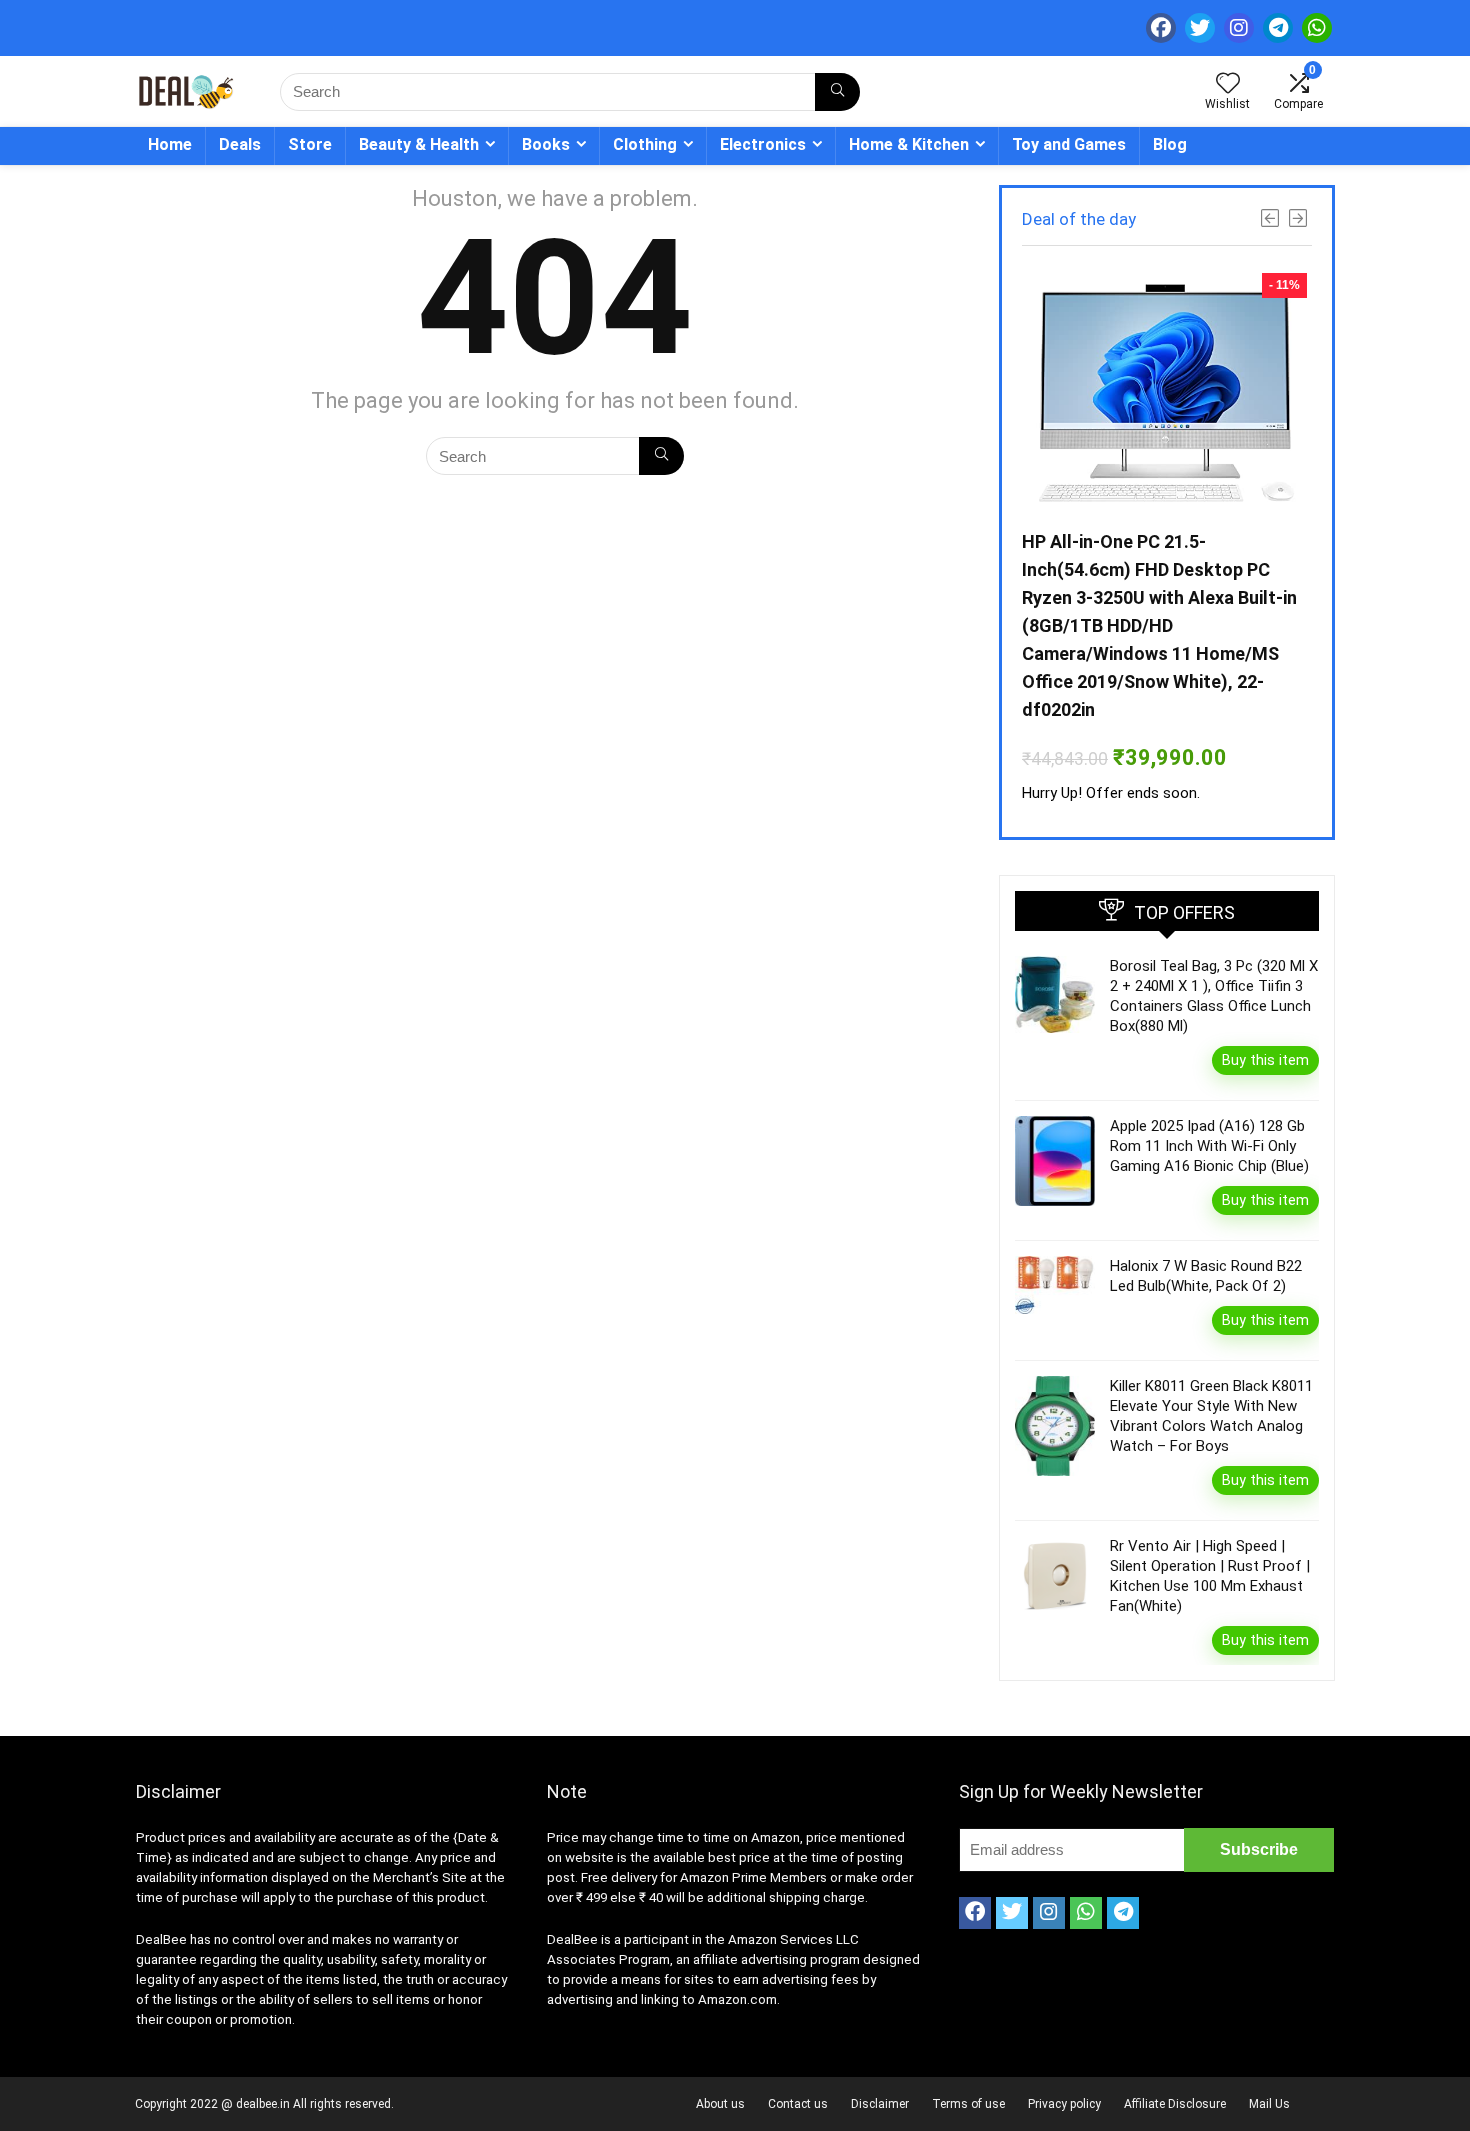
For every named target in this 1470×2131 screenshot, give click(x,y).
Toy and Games (1069, 144)
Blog (1170, 144)
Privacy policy (1064, 2104)
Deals (240, 144)
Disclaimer (880, 2104)
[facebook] (1161, 28)
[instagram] (1239, 28)
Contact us (798, 2104)
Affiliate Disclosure (1175, 2104)
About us (720, 2104)
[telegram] (1278, 28)
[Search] (837, 92)
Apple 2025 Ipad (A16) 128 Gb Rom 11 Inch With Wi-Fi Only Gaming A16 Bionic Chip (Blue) (1209, 1146)
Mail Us (1269, 2104)
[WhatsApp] (1317, 28)
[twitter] (1200, 28)
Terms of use (968, 2104)
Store (310, 144)
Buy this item (1265, 1060)
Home (170, 144)
